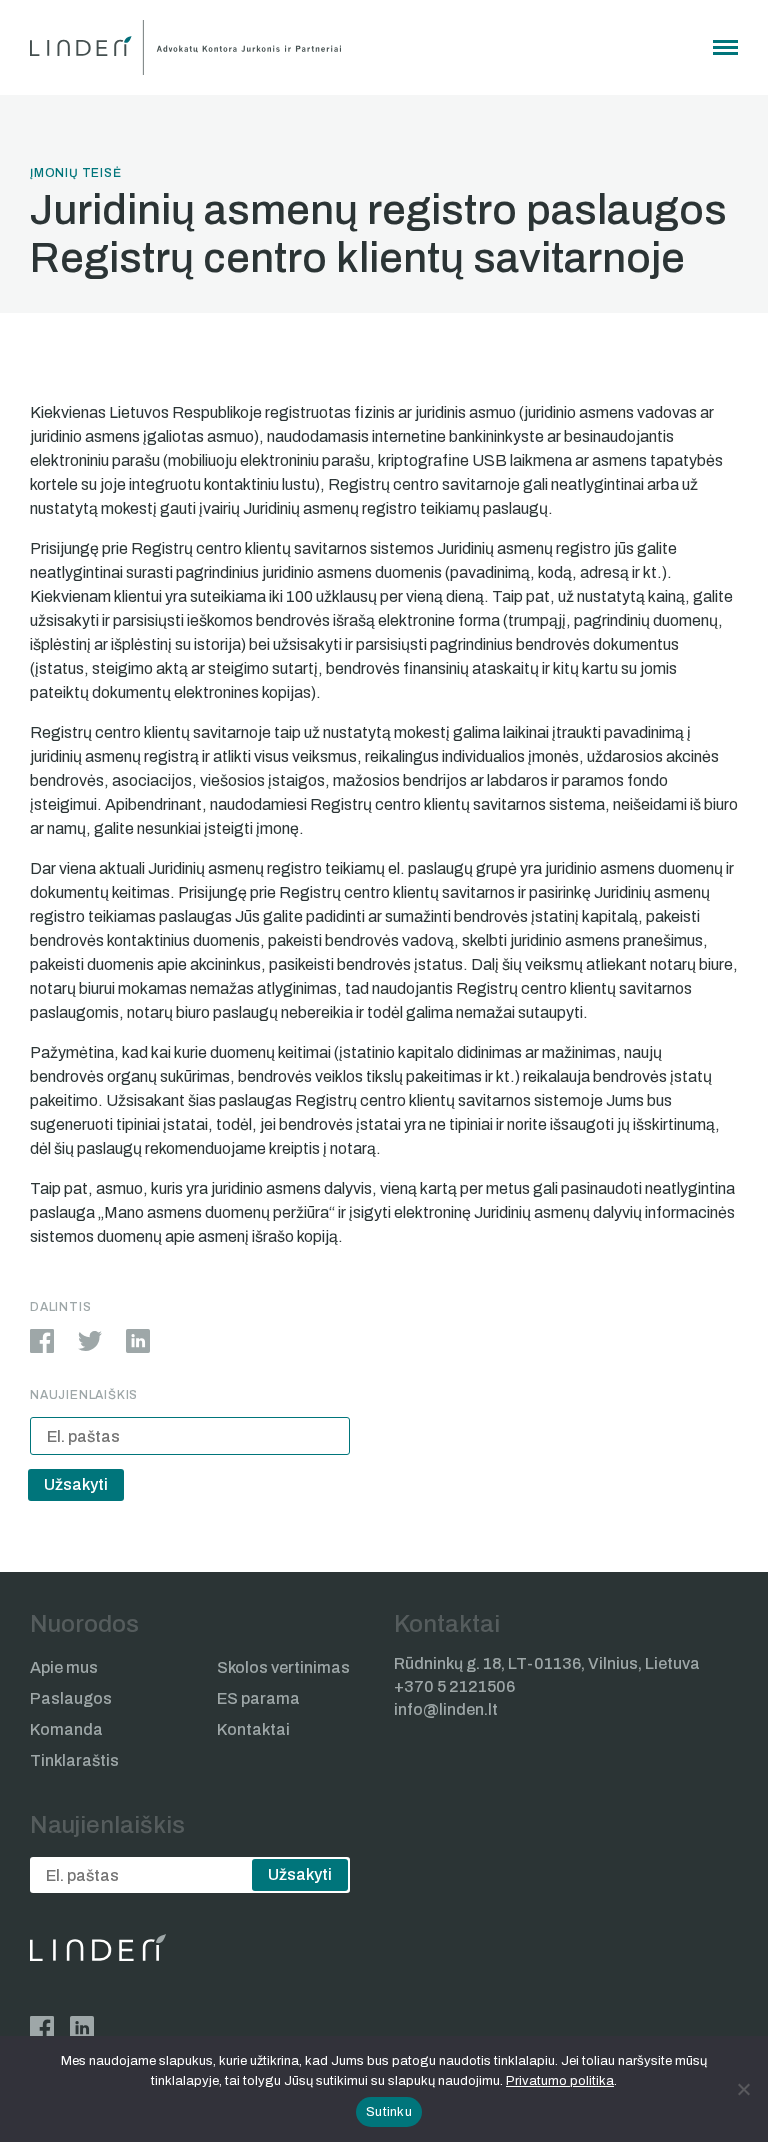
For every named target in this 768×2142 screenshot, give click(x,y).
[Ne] (743, 2089)
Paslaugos (71, 1698)
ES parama (258, 1698)
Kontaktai (253, 1729)
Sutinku (389, 2112)
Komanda (66, 1729)
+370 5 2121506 (454, 1686)
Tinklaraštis (74, 1760)
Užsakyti (76, 1484)
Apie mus (64, 1667)
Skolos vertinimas (283, 1667)
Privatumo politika (560, 2081)
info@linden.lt (446, 1709)
